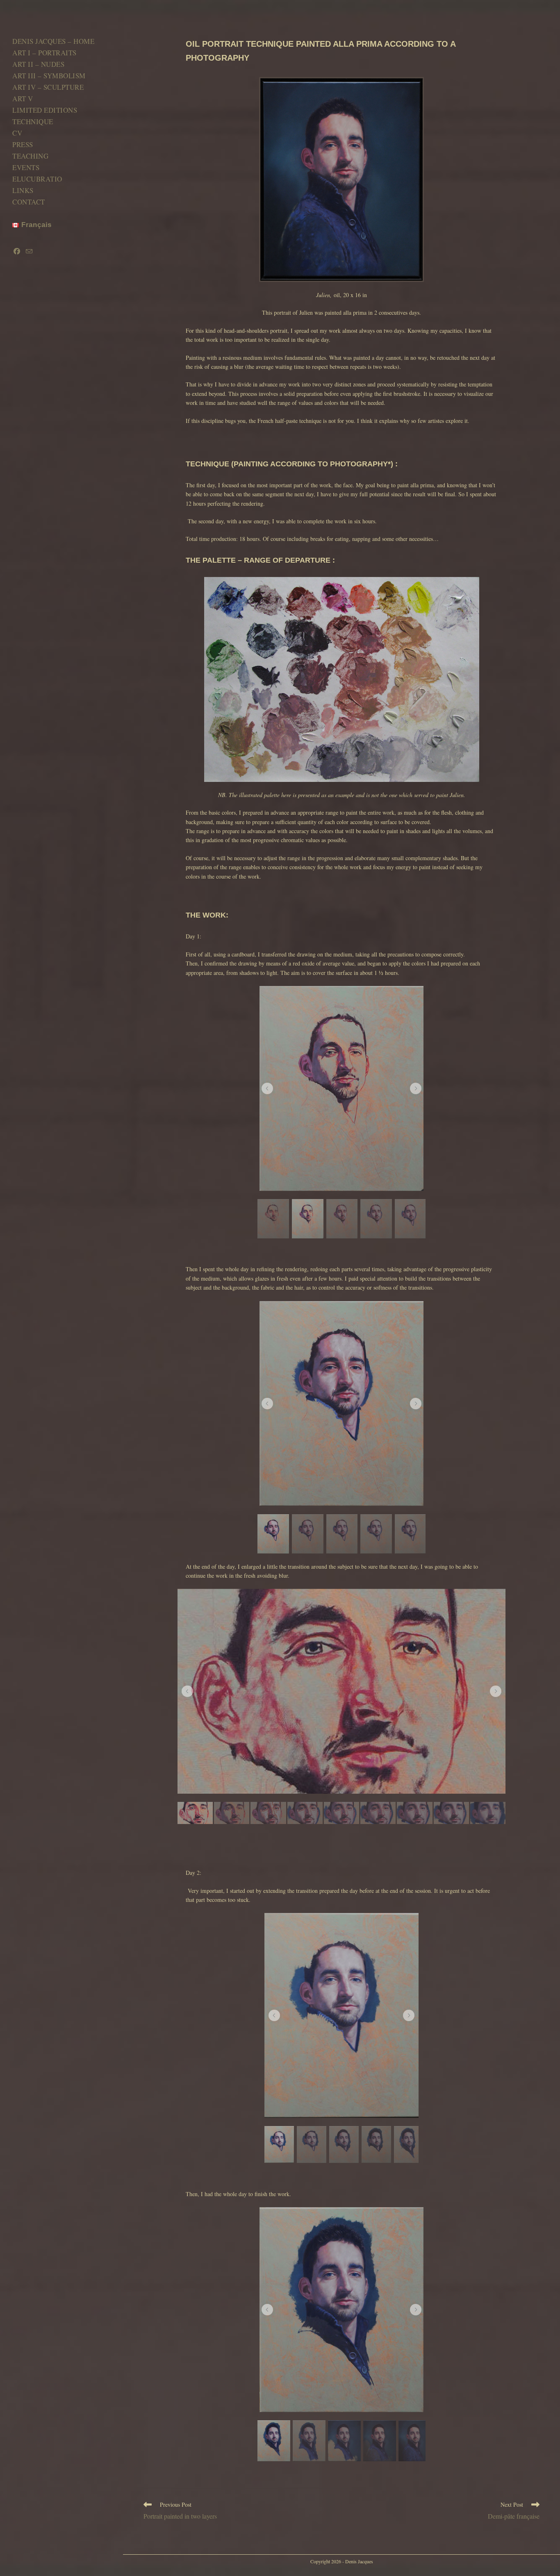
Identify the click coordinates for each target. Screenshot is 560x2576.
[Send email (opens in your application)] (29, 251)
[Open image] (341, 1088)
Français (35, 225)
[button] (267, 1088)
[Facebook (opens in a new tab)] (17, 251)
